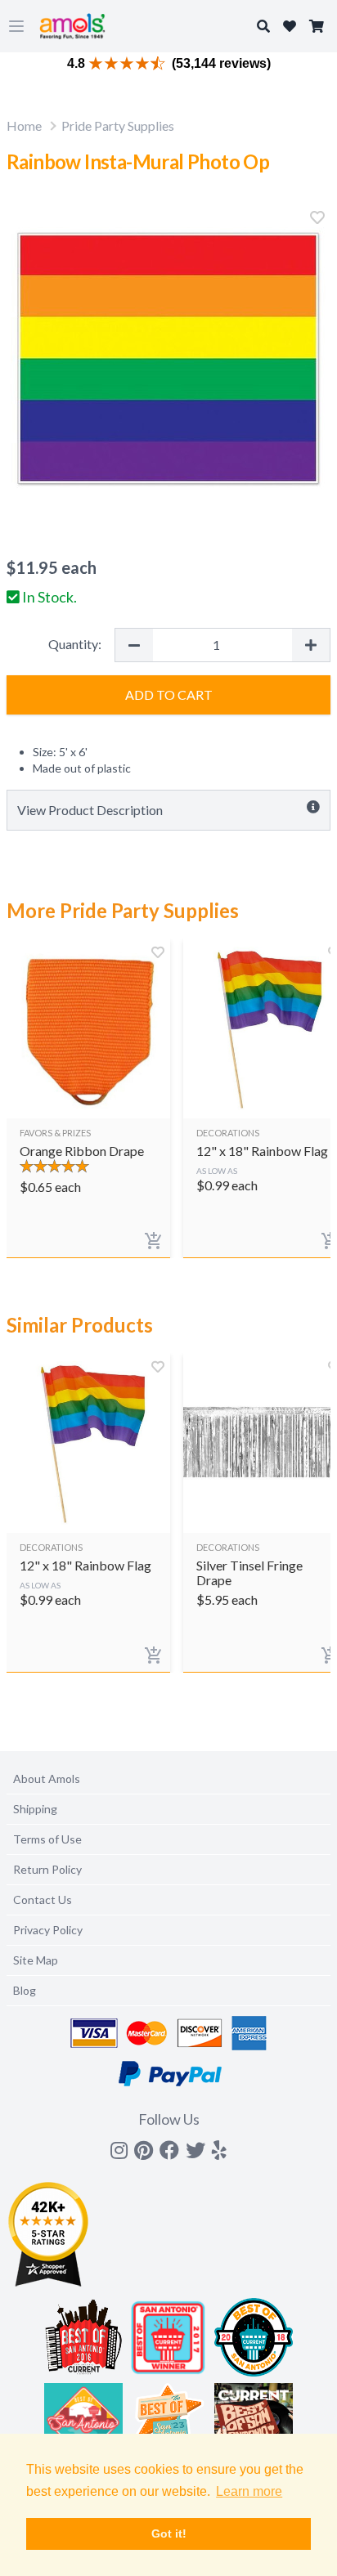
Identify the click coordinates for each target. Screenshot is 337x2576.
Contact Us (43, 1900)
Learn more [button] (249, 2491)
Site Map (36, 1960)
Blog (25, 1990)
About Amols (47, 1779)
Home (24, 125)
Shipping (35, 1809)
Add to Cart (169, 694)
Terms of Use (47, 1839)
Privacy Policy (48, 1930)
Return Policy (47, 1869)
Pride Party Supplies (118, 125)
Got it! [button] (169, 2533)
